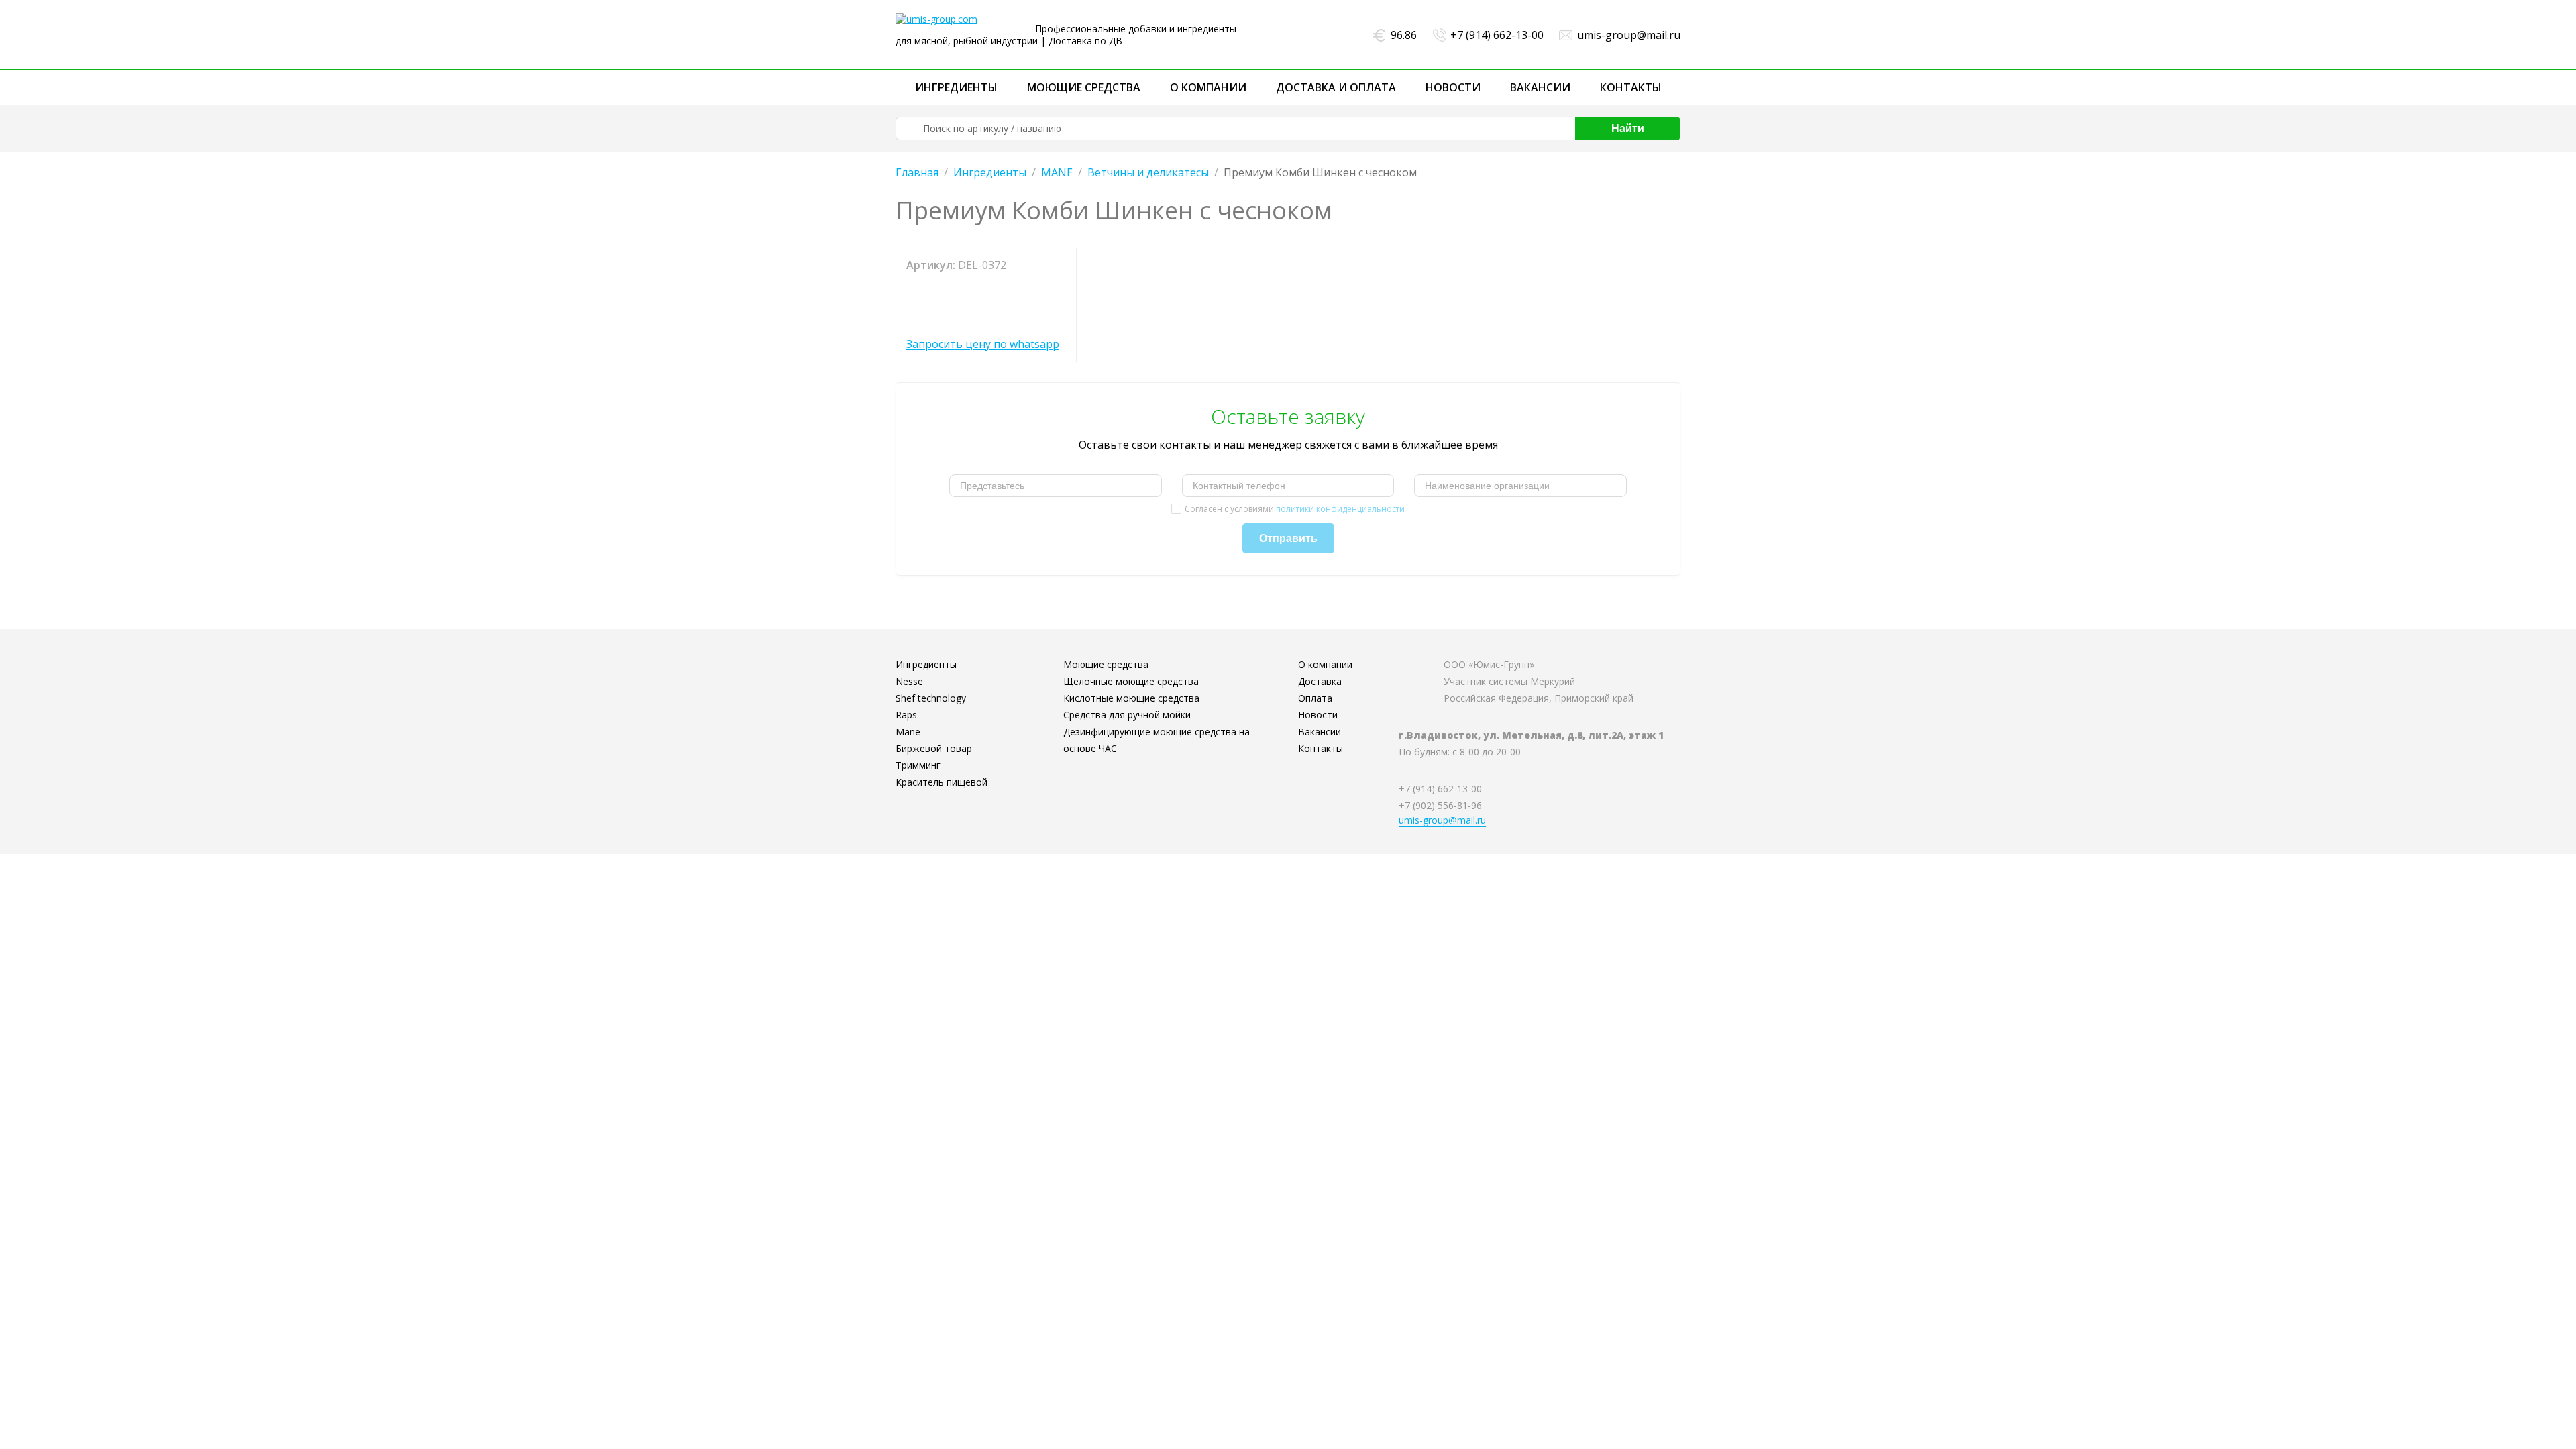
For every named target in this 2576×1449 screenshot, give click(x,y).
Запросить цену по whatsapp (983, 344)
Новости (1453, 87)
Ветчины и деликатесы (1148, 172)
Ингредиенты (956, 87)
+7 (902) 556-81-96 (1440, 805)
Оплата (1315, 698)
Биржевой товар (934, 748)
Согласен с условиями (1295, 509)
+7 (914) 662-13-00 (1497, 35)
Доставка (1320, 681)
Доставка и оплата (1336, 87)
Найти (1628, 128)
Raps (906, 715)
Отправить (1288, 538)
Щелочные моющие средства (1131, 681)
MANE (1057, 172)
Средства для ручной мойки (1127, 715)
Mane (908, 732)
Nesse (909, 681)
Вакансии (1540, 87)
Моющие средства (1084, 87)
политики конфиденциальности (1340, 509)
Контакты (1631, 87)
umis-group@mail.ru (1629, 35)
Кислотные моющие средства (1131, 698)
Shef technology (931, 698)
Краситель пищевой (942, 782)
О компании (1208, 87)
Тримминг (918, 765)
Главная (917, 172)
